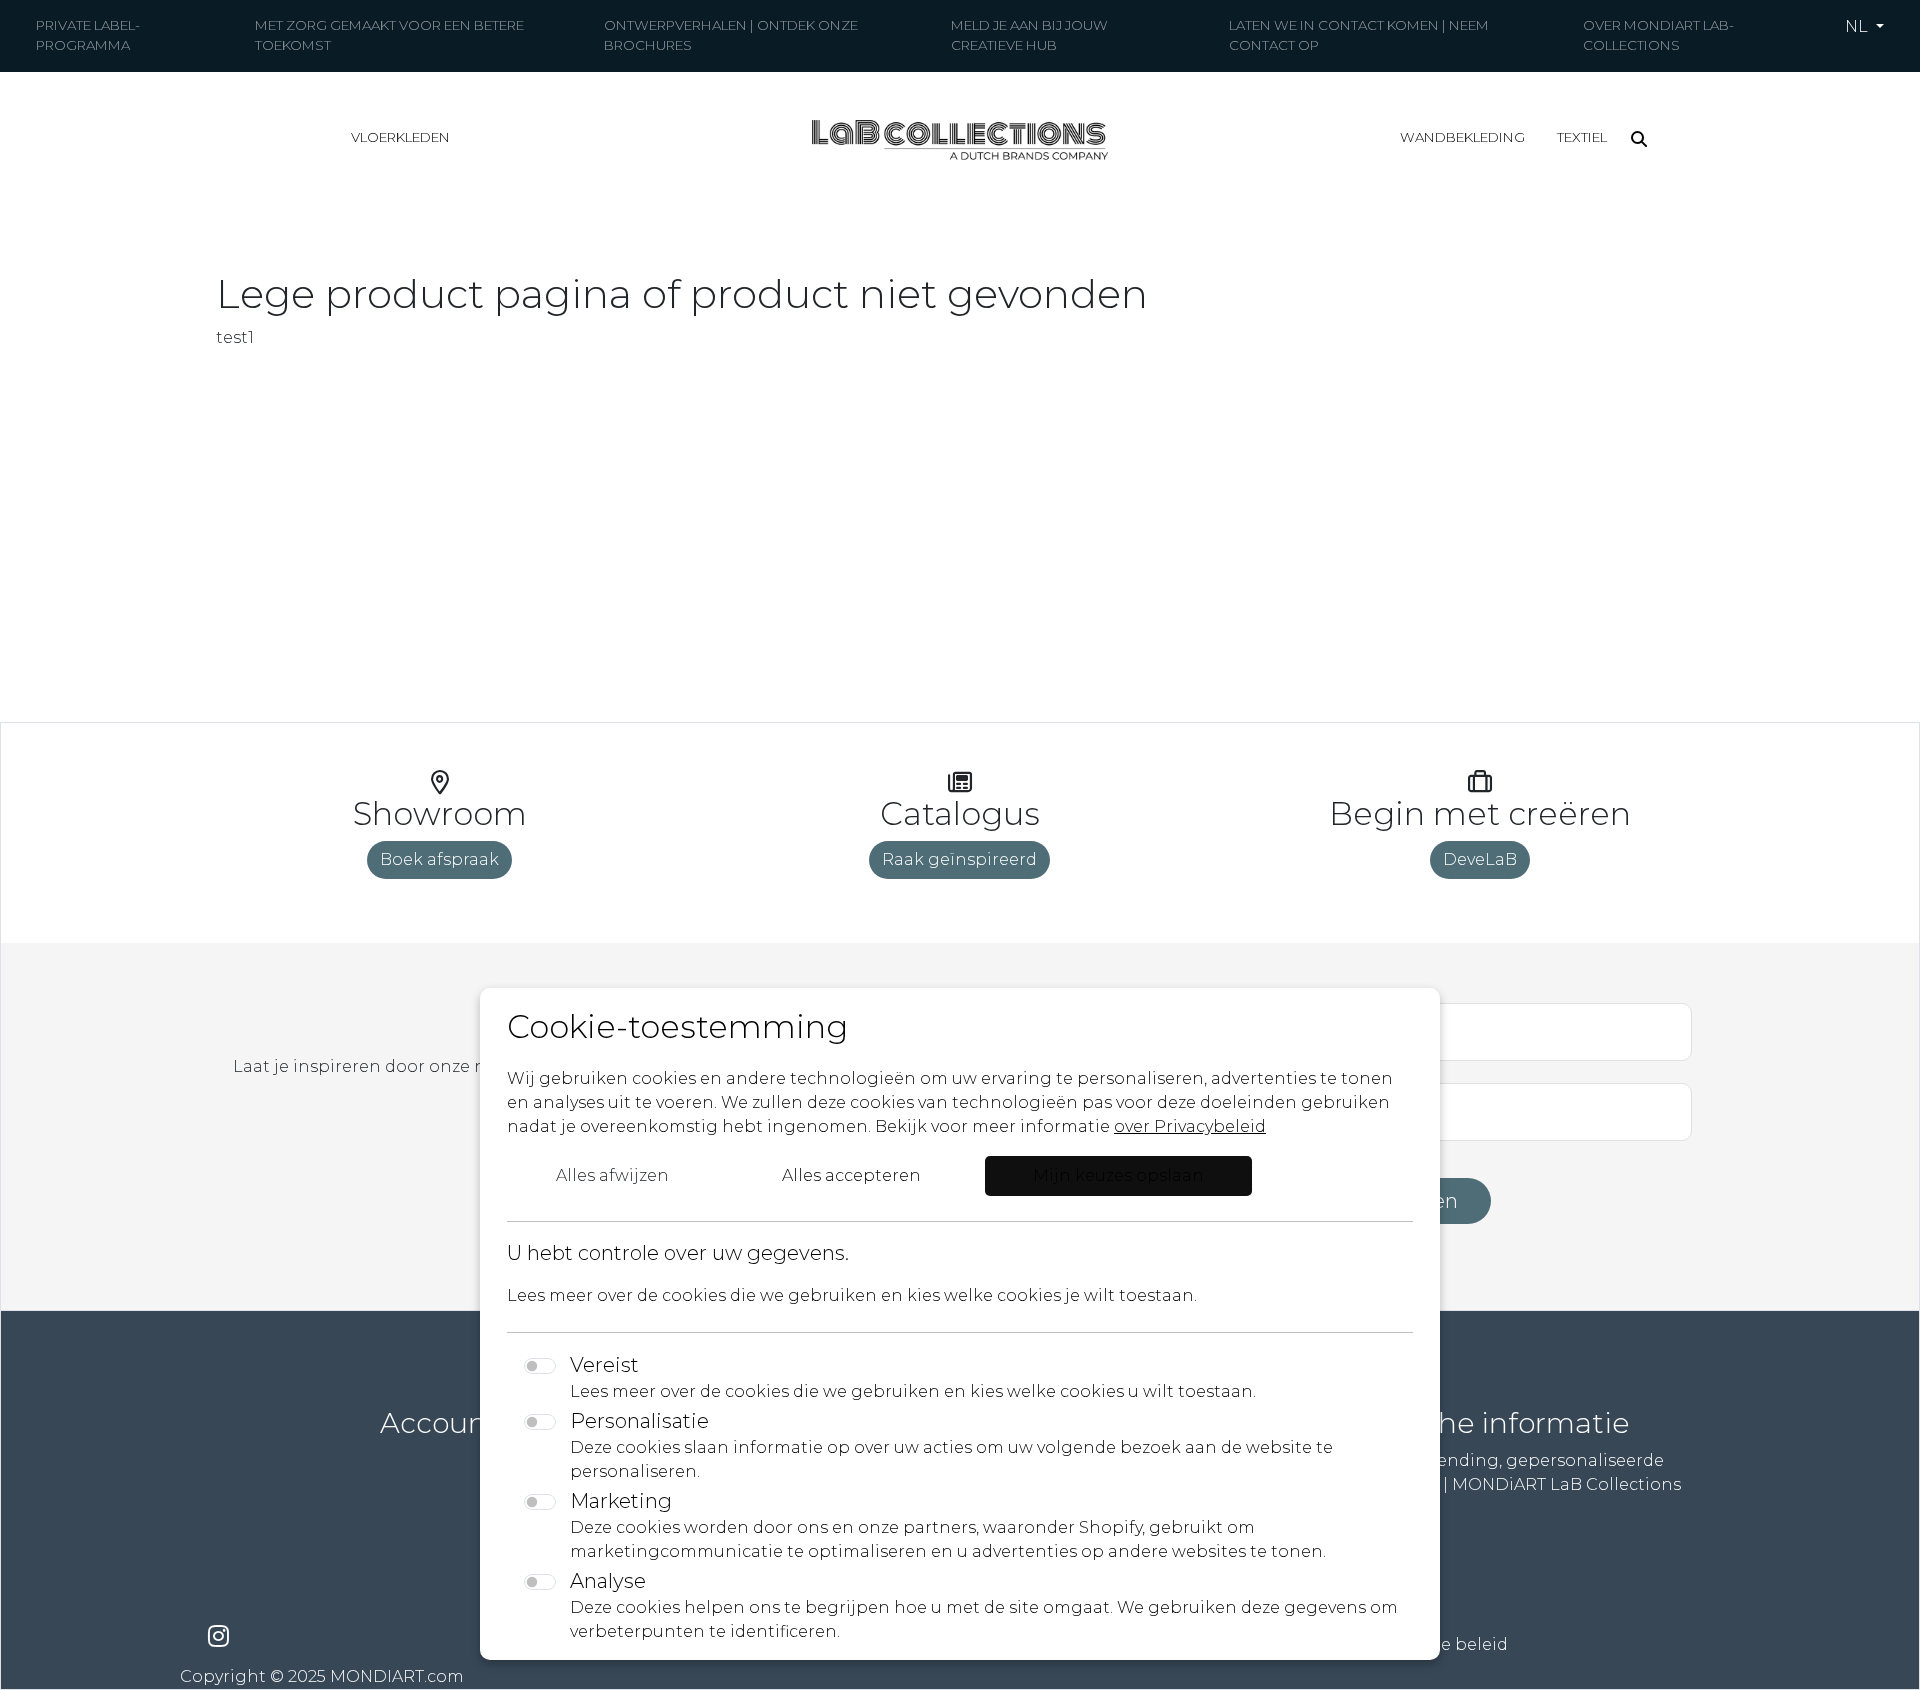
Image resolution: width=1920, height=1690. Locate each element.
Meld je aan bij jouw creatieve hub (1029, 35)
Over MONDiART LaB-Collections (1658, 35)
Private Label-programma (88, 35)
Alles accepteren (851, 1175)
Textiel (1582, 137)
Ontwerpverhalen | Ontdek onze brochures (731, 35)
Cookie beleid (1450, 1644)
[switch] (540, 1366)
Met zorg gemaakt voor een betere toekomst (389, 35)
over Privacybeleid (1190, 1126)
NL (1858, 26)
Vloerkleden (400, 137)
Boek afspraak (439, 859)
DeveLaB (1480, 859)
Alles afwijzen (612, 1175)
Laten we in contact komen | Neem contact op (1359, 35)
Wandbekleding (1462, 137)
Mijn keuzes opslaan (1118, 1175)
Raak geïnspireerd (959, 859)
